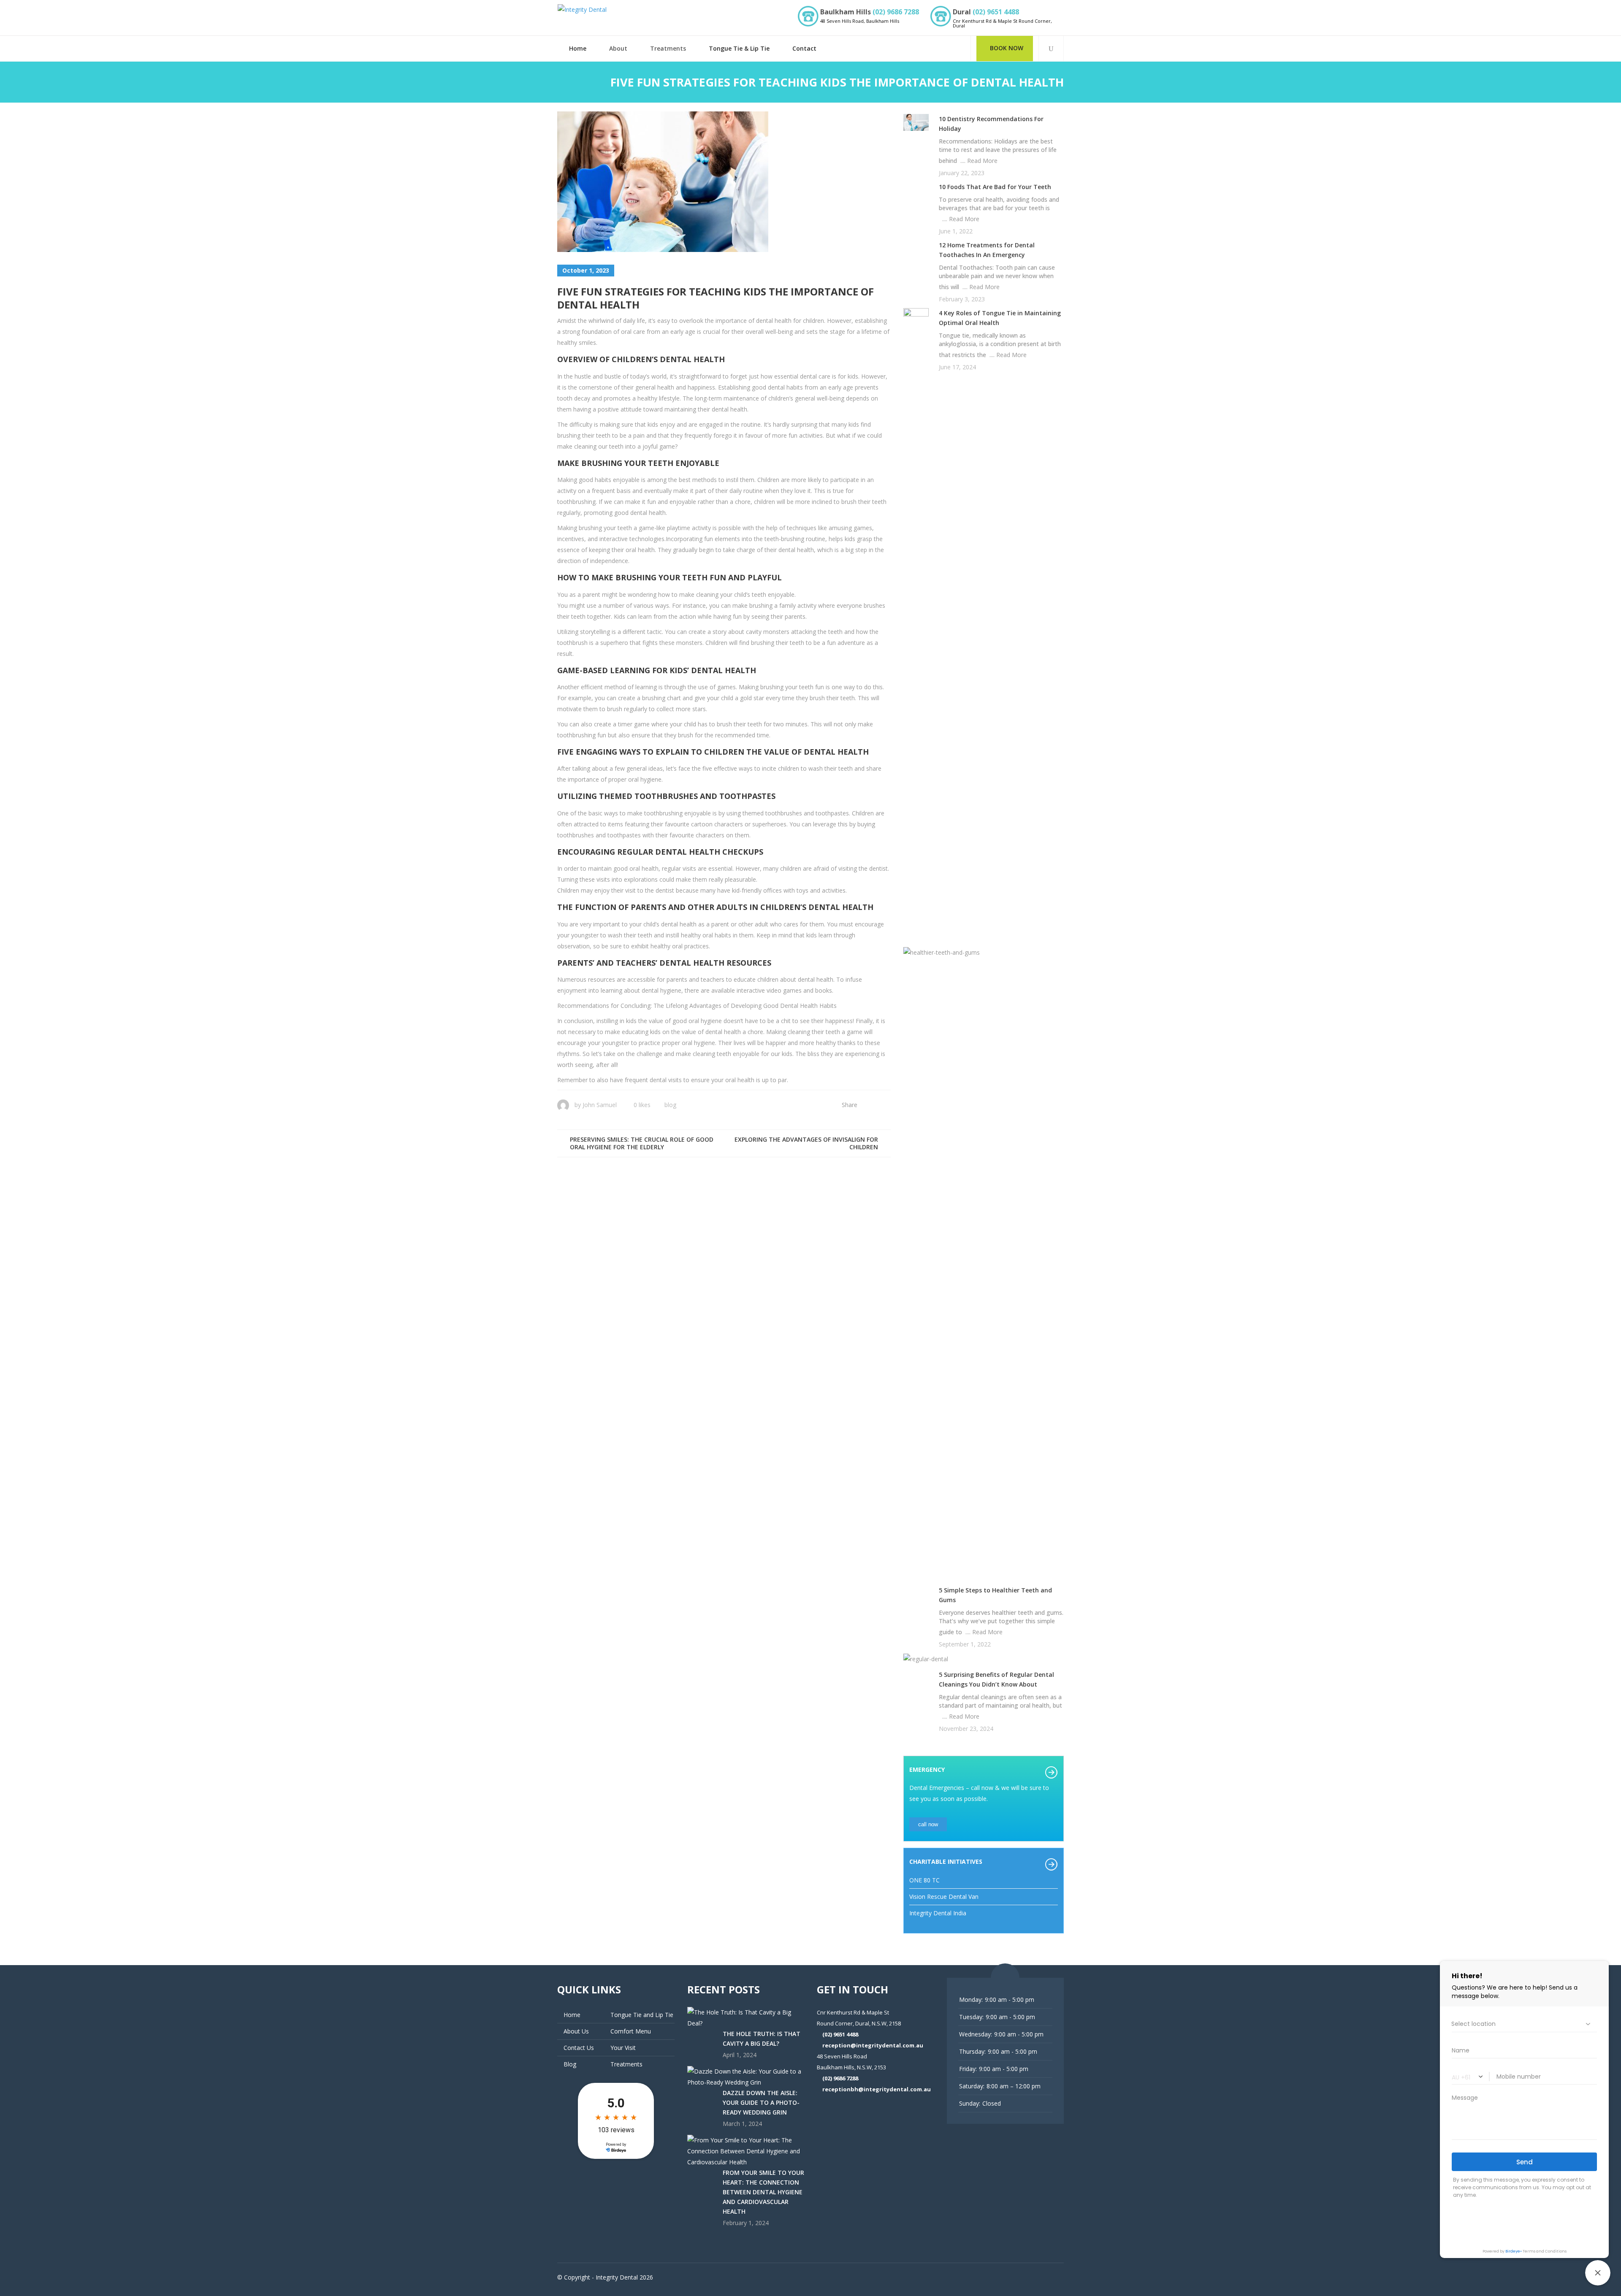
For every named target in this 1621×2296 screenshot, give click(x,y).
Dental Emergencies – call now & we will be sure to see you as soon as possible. (979, 1793)
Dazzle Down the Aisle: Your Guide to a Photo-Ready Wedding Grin (761, 2102)
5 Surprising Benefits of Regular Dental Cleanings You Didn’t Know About (996, 1679)
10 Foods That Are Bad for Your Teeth (995, 187)
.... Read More (977, 161)
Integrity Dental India (938, 1913)
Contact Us (579, 2048)
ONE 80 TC (924, 1880)
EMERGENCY (927, 1769)
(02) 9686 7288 (896, 12)
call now (928, 1824)
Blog (670, 1105)
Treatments (626, 2064)
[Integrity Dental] (593, 16)
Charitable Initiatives (946, 1861)
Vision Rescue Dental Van (944, 1897)
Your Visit (623, 2048)
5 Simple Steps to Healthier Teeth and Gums (995, 1595)
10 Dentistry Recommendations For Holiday (991, 124)
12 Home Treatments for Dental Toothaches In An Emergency (987, 250)
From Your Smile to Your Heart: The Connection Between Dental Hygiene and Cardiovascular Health (763, 2192)
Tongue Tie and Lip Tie (642, 2015)
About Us (576, 2031)
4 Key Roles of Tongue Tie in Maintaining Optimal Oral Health (1000, 318)
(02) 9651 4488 (996, 12)
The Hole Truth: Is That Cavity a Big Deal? (762, 2039)
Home (572, 2015)
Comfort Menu (631, 2031)
